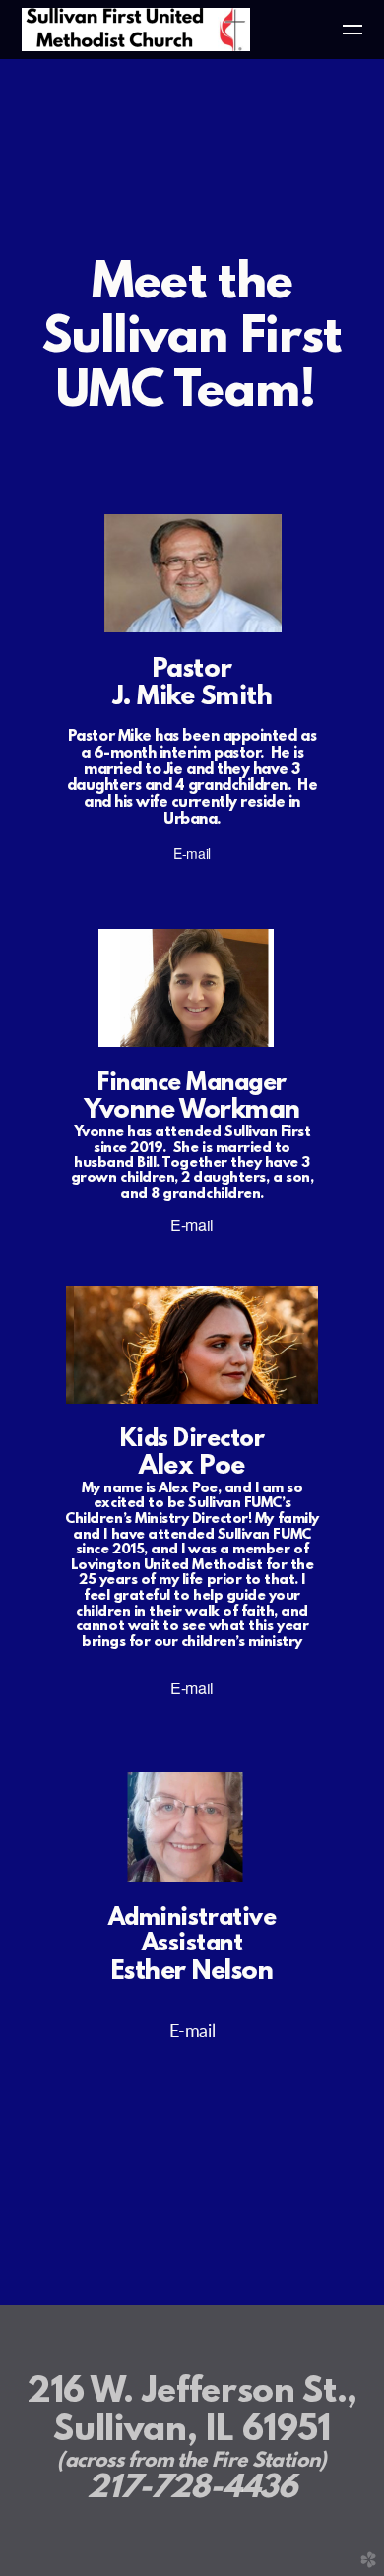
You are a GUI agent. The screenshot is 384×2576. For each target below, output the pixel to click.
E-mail (192, 853)
